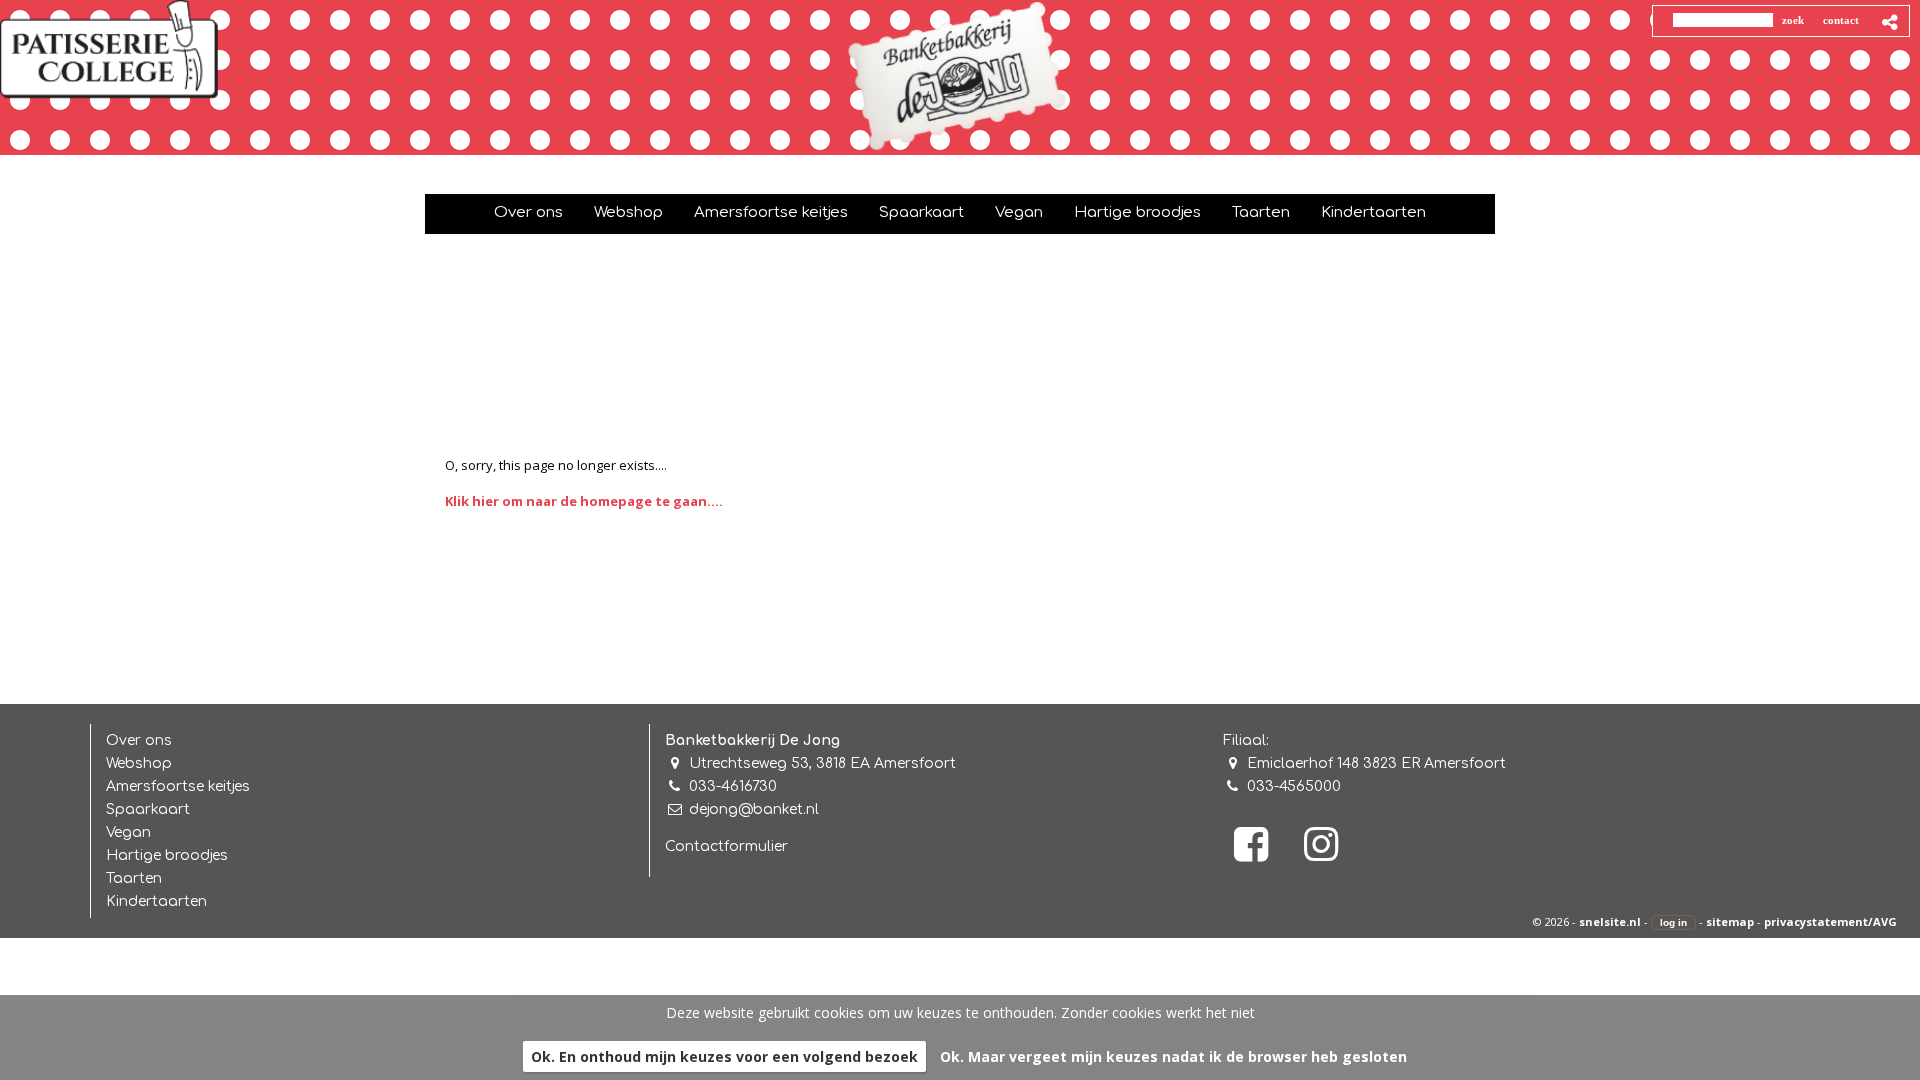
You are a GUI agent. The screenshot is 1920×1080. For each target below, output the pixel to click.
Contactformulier (726, 846)
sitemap (1730, 921)
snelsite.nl (1610, 921)
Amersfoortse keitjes (178, 786)
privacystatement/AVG (1830, 921)
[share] (1890, 22)
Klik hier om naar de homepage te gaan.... (584, 501)
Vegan (128, 832)
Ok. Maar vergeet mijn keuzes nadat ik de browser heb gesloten (1173, 1056)
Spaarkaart (148, 809)
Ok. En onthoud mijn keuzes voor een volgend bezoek (724, 1056)
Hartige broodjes (167, 855)
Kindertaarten (156, 901)
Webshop (139, 763)
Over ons (139, 740)
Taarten (134, 878)
